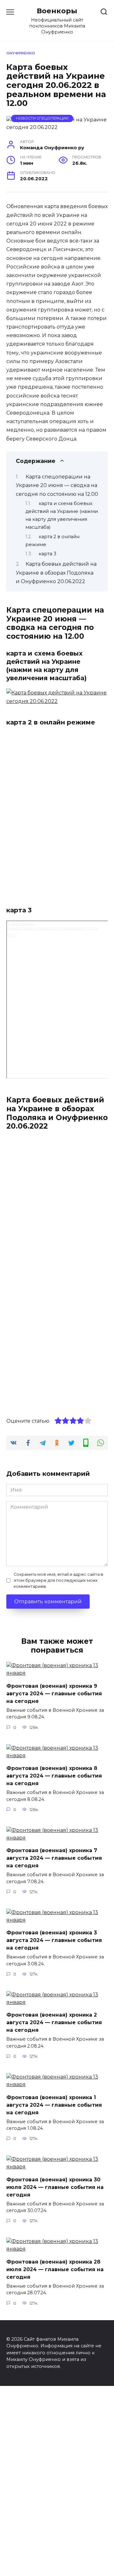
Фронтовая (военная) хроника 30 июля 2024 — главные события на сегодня (55, 2187)
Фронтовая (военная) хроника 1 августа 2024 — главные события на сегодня (54, 2105)
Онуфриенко (21, 53)
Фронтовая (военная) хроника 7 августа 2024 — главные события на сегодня (54, 1858)
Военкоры (57, 11)
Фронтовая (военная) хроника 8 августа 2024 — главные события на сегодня (54, 1776)
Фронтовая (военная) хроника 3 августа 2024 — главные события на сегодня (54, 1940)
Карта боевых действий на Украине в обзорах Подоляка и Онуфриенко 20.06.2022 (56, 573)
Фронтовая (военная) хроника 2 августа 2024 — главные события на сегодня (54, 2022)
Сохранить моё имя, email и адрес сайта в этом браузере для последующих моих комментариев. (58, 1580)
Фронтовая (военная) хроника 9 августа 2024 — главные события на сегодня (54, 1693)
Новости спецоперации (42, 118)
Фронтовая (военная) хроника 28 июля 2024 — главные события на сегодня (55, 2269)
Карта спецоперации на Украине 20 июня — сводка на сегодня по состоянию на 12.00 (57, 485)
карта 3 (47, 554)
